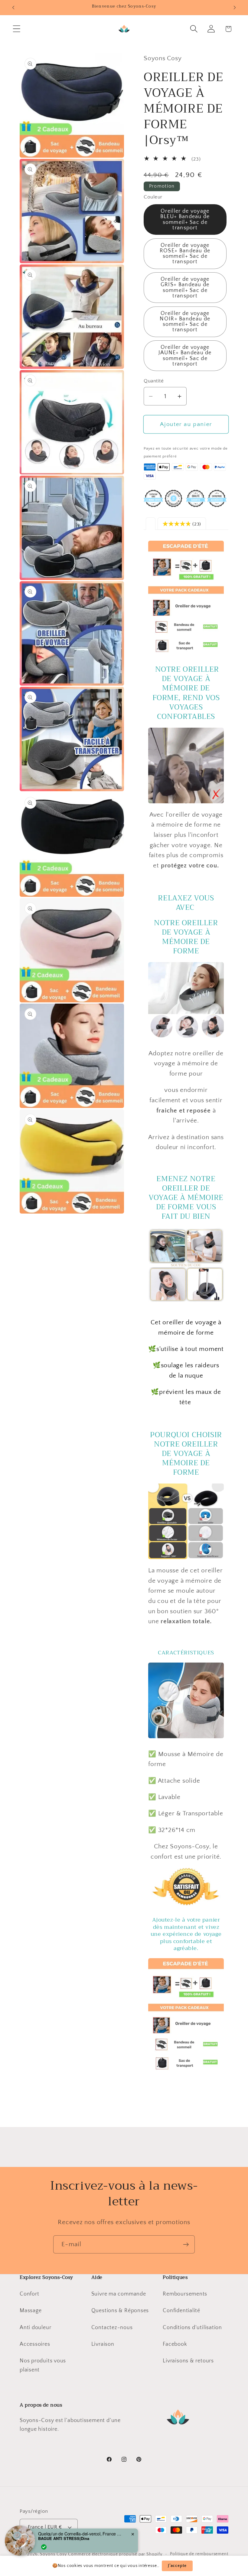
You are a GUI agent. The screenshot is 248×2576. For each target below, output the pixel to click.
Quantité (154, 381)
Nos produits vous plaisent (43, 2365)
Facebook (175, 2344)
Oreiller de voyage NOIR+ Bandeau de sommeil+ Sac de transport (185, 322)
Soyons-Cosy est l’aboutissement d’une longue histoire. (70, 2425)
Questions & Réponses (120, 2311)
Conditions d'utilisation (192, 2328)
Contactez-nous (112, 2328)
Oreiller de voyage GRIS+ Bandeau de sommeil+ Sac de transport (185, 288)
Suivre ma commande (119, 2294)
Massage (31, 2311)
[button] (16, 29)
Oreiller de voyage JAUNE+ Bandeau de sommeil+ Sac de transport (185, 356)
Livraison (103, 2344)
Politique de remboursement (199, 2554)
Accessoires (35, 2344)
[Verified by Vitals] (44, 2547)
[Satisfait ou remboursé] (186, 1905)
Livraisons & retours (188, 2361)
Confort (29, 2294)
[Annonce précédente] (13, 8)
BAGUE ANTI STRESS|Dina (64, 2538)
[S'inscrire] (186, 2245)
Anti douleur (35, 2328)
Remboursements (185, 2294)
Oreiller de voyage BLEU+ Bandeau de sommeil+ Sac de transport (185, 220)
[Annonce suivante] (235, 8)
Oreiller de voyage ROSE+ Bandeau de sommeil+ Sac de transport (185, 254)
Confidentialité (181, 2311)
